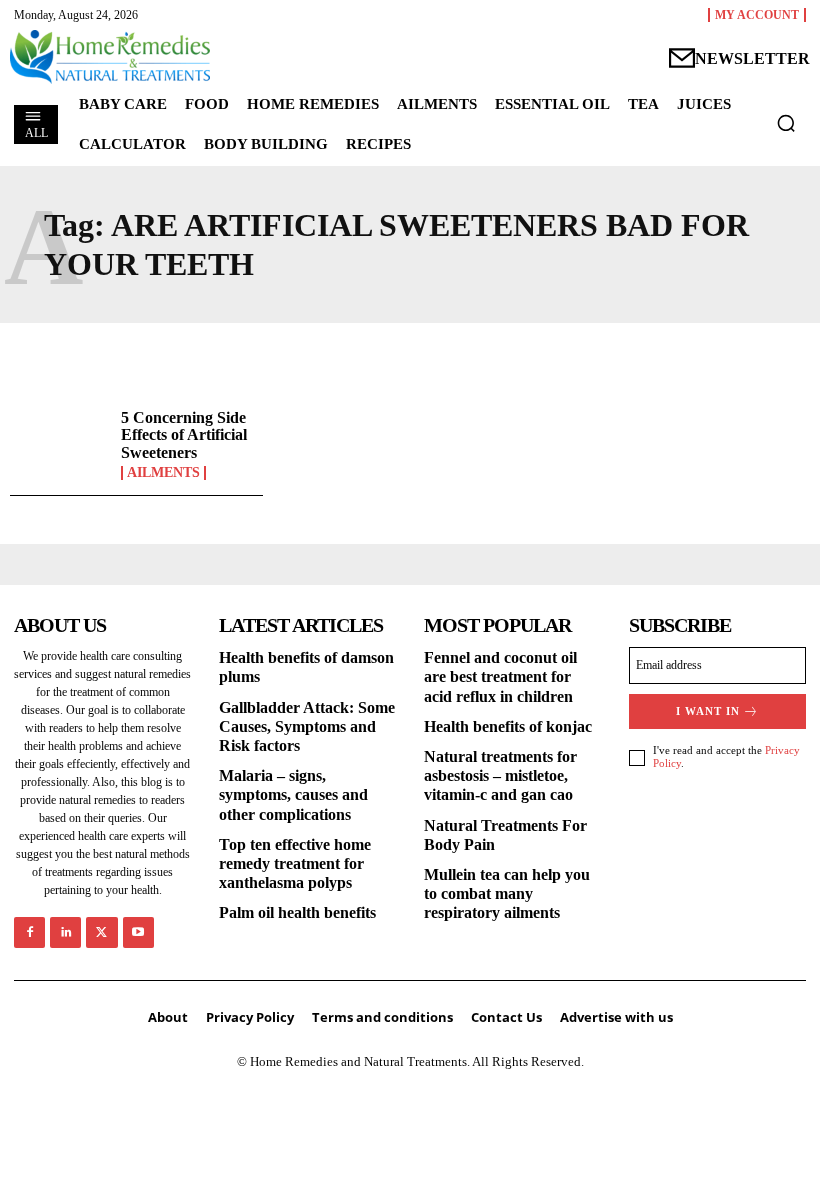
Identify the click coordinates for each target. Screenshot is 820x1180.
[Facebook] (29, 932)
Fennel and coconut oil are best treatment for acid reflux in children (500, 676)
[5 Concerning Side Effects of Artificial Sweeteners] (60, 444)
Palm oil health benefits (297, 912)
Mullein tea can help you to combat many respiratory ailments (507, 893)
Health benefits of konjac (508, 726)
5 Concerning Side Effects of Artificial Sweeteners (184, 435)
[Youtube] (138, 932)
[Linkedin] (65, 932)
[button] (786, 123)
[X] (101, 932)
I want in (708, 711)
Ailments (163, 473)
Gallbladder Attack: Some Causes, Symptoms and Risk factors (307, 726)
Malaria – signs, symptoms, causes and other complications (293, 794)
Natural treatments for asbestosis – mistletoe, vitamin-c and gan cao (500, 775)
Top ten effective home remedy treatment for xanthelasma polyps (295, 863)
